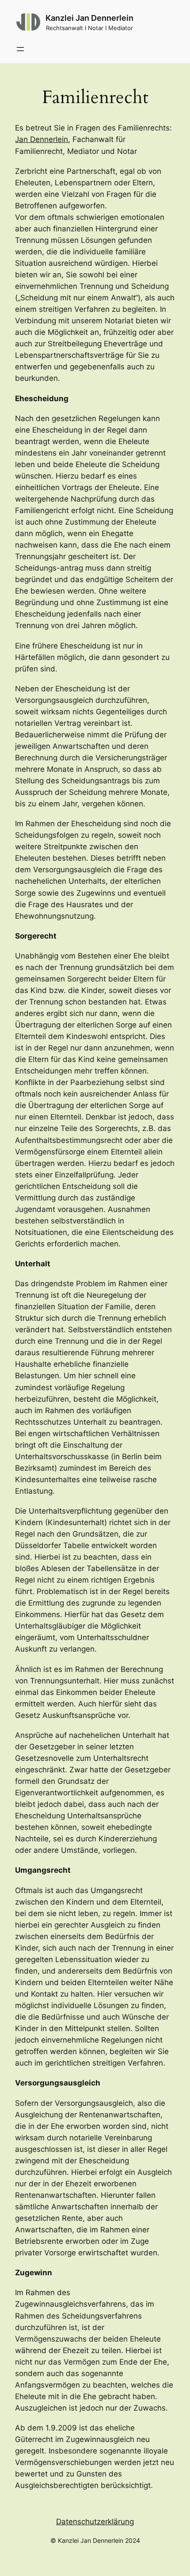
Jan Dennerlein (42, 139)
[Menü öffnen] (20, 49)
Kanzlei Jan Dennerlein (89, 18)
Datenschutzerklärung (95, 2522)
